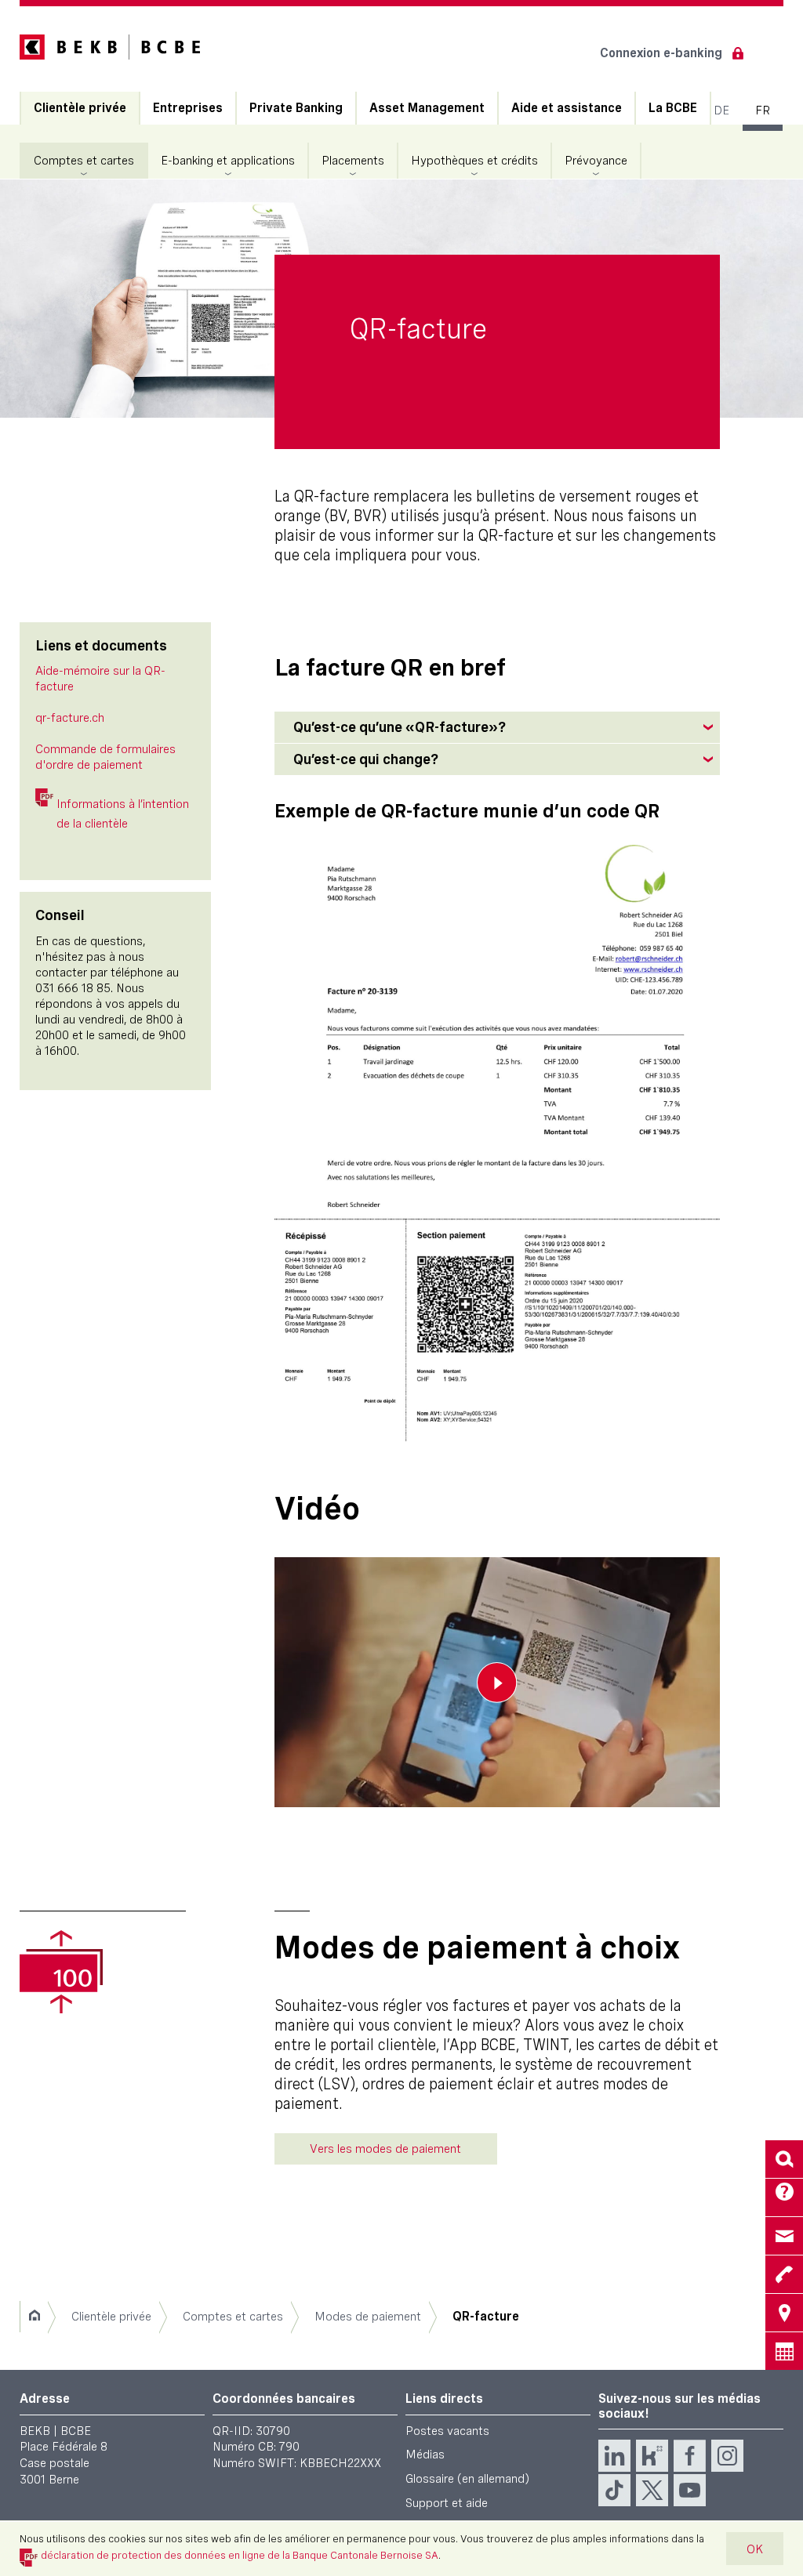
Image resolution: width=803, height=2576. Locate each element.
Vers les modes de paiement (385, 2148)
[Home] (34, 2317)
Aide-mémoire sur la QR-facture (100, 678)
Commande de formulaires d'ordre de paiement (105, 757)
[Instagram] (727, 2456)
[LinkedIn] (614, 2456)
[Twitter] (652, 2490)
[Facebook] (690, 2456)
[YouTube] (690, 2490)
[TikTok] (614, 2490)
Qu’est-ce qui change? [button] (366, 759)
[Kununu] (652, 2456)
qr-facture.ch (70, 717)
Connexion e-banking (661, 53)
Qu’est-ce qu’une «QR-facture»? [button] (400, 727)
